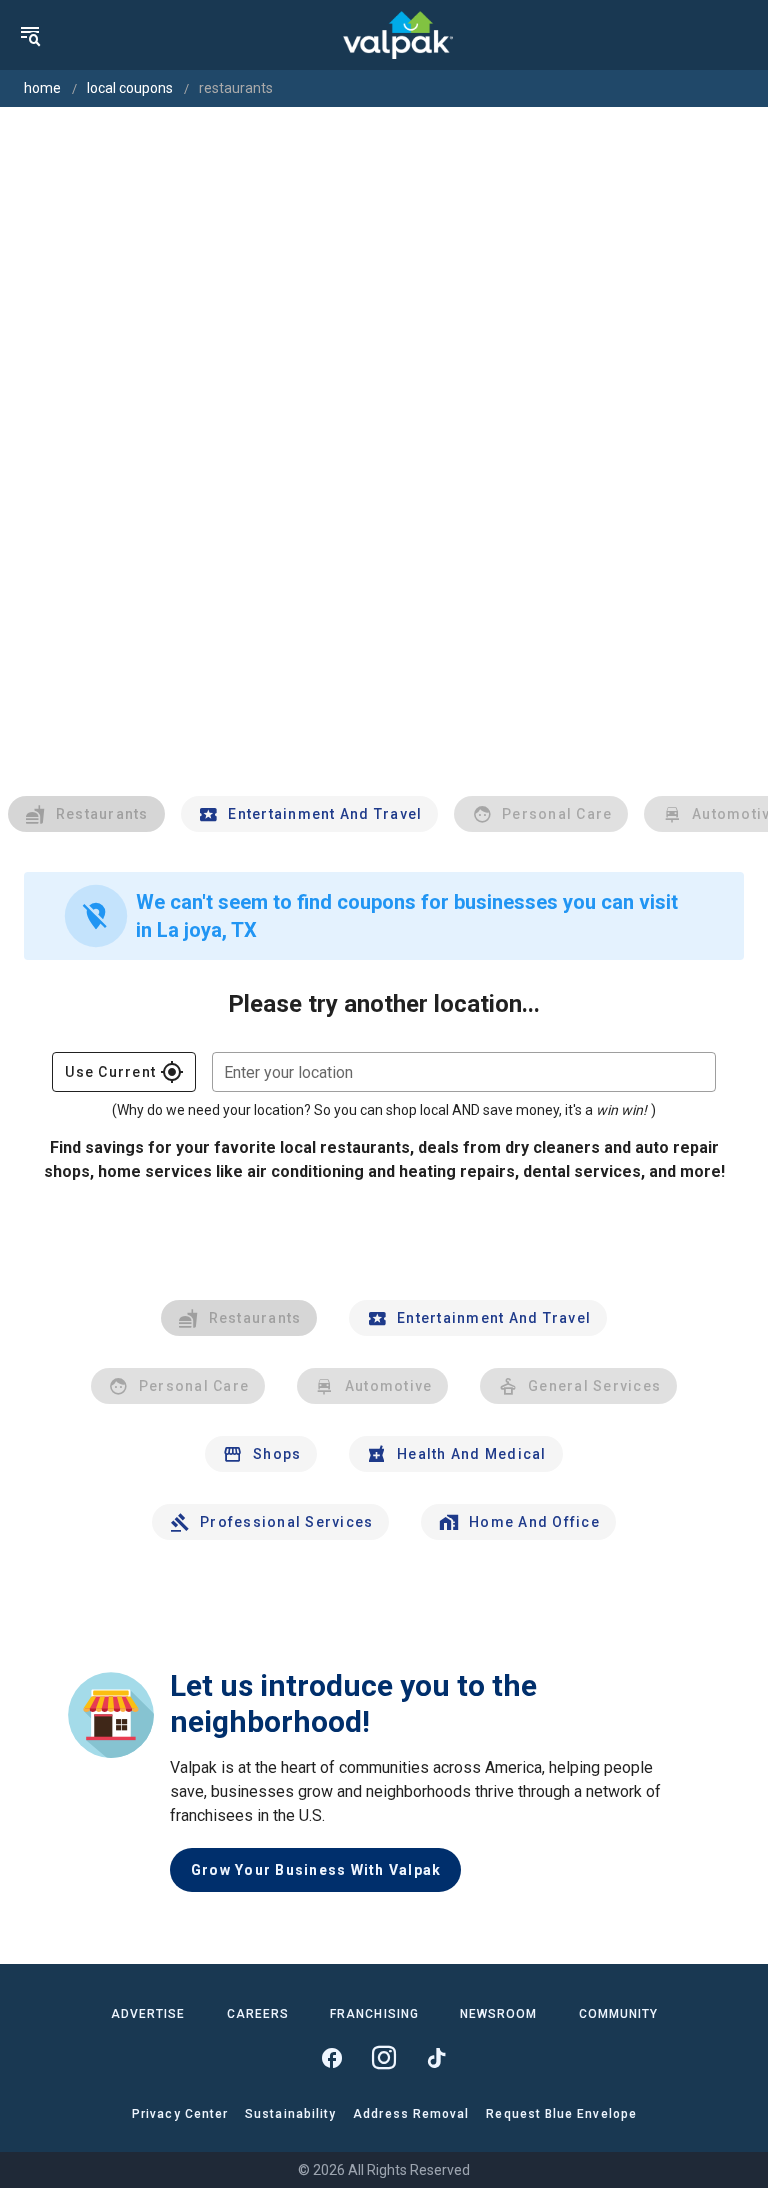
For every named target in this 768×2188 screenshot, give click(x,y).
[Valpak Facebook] (332, 2058)
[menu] (30, 35)
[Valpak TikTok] (436, 2058)
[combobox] (464, 1072)
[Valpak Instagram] (384, 2058)
